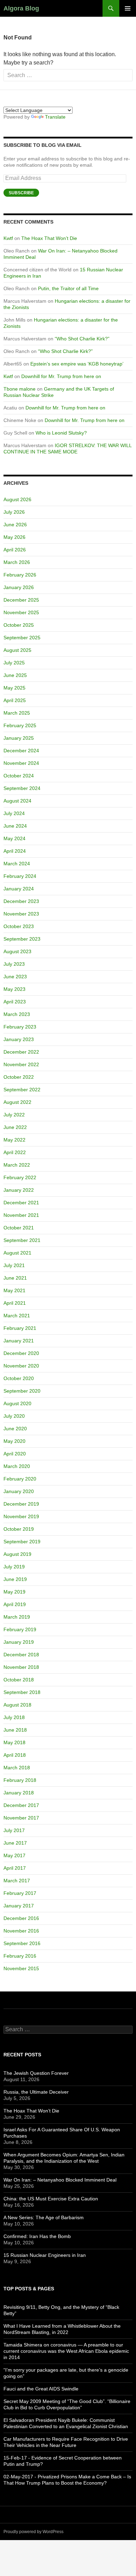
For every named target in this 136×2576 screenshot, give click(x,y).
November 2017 (21, 1818)
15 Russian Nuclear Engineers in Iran (45, 2255)
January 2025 (19, 738)
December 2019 (21, 1504)
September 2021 (22, 1240)
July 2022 (14, 1115)
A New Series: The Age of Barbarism (44, 2217)
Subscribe (21, 193)
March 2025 (17, 713)
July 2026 (14, 512)
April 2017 (15, 1868)
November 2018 (21, 1667)
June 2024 (15, 826)
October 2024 (19, 776)
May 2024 (14, 838)
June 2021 (15, 1278)
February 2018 (20, 1780)
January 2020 (19, 1491)
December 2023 (21, 901)
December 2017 (21, 1805)
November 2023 (21, 914)
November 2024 (21, 763)
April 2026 (15, 550)
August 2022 (17, 1102)
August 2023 (17, 951)
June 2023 (15, 977)
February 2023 (20, 1027)
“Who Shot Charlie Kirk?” (82, 339)
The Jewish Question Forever (36, 2073)
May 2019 (14, 1592)
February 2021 (20, 1328)
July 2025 (14, 663)
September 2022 (22, 1090)
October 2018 (19, 1680)
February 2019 (20, 1629)
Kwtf (8, 238)
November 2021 (21, 1215)
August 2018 (17, 1705)
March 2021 (17, 1316)
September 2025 (22, 638)
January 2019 (19, 1642)
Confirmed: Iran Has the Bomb (37, 2236)
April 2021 (15, 1303)
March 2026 (17, 562)
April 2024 (15, 851)
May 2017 (14, 1855)
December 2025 (21, 600)
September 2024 (22, 788)
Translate (55, 117)
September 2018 (22, 1692)
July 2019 (14, 1567)
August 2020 (17, 1403)
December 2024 (21, 751)
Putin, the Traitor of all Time (68, 288)
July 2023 (14, 964)
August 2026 (17, 499)
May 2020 (14, 1441)
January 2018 (19, 1793)
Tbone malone (20, 389)
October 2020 (19, 1378)
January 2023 (19, 1039)
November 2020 (21, 1366)
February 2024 (20, 876)
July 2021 (14, 1265)
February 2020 (20, 1479)
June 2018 (15, 1730)
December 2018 (21, 1655)
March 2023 (17, 1014)
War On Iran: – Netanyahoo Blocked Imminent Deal (60, 2180)
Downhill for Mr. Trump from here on (61, 376)
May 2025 (14, 688)
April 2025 (15, 700)
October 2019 (19, 1529)
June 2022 (15, 1127)
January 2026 (19, 587)
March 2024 (17, 864)
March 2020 (17, 1466)
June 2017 (15, 1843)
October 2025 (19, 625)
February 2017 (20, 1893)
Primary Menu (128, 8)
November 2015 (21, 1968)
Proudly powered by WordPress (33, 2532)
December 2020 (21, 1353)
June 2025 (15, 675)
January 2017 (19, 1906)
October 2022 (19, 1077)
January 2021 (19, 1341)
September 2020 (22, 1391)
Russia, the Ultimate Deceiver (36, 2092)
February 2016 (20, 1956)
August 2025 (17, 650)
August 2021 (17, 1253)
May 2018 (14, 1742)
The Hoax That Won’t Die (49, 238)
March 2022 (17, 1165)
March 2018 (17, 1768)
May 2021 (14, 1290)
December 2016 (21, 1918)
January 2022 (19, 1190)
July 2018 (14, 1717)
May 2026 (14, 537)
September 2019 (22, 1542)
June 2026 (15, 525)
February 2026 (20, 575)
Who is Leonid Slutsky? (61, 433)
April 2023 (15, 1002)
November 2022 (21, 1064)
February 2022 (20, 1177)
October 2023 (19, 926)
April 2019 (15, 1604)
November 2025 (21, 612)
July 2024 (14, 813)
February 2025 (20, 725)
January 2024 (19, 889)
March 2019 (17, 1617)
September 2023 (22, 939)
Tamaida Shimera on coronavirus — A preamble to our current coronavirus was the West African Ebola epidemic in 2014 (66, 2351)
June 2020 (15, 1429)
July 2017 (14, 1830)
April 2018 (15, 1755)
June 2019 (15, 1579)
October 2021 (19, 1228)
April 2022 (15, 1152)
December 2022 (21, 1052)
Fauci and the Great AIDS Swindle (41, 2389)
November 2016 (21, 1931)
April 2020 (15, 1454)
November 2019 (21, 1516)
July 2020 (14, 1416)
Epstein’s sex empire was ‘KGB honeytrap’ (77, 364)
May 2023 (14, 989)
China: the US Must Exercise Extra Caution (51, 2199)
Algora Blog (21, 8)
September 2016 (22, 1943)
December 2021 (21, 1203)
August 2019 (17, 1554)
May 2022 (14, 1140)
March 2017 (17, 1881)
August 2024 (17, 801)
